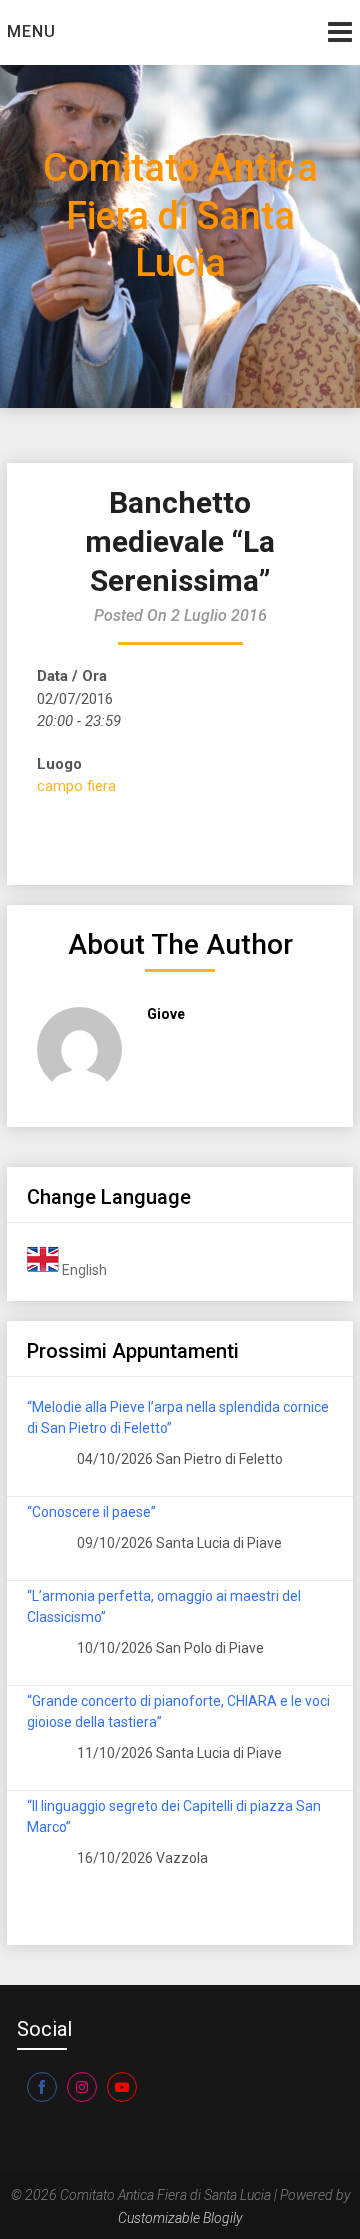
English (83, 1270)
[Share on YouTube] (122, 2087)
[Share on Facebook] (42, 2087)
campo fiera (76, 786)
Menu (31, 31)
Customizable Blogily (180, 2218)
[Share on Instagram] (82, 2087)
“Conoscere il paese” (91, 1512)
